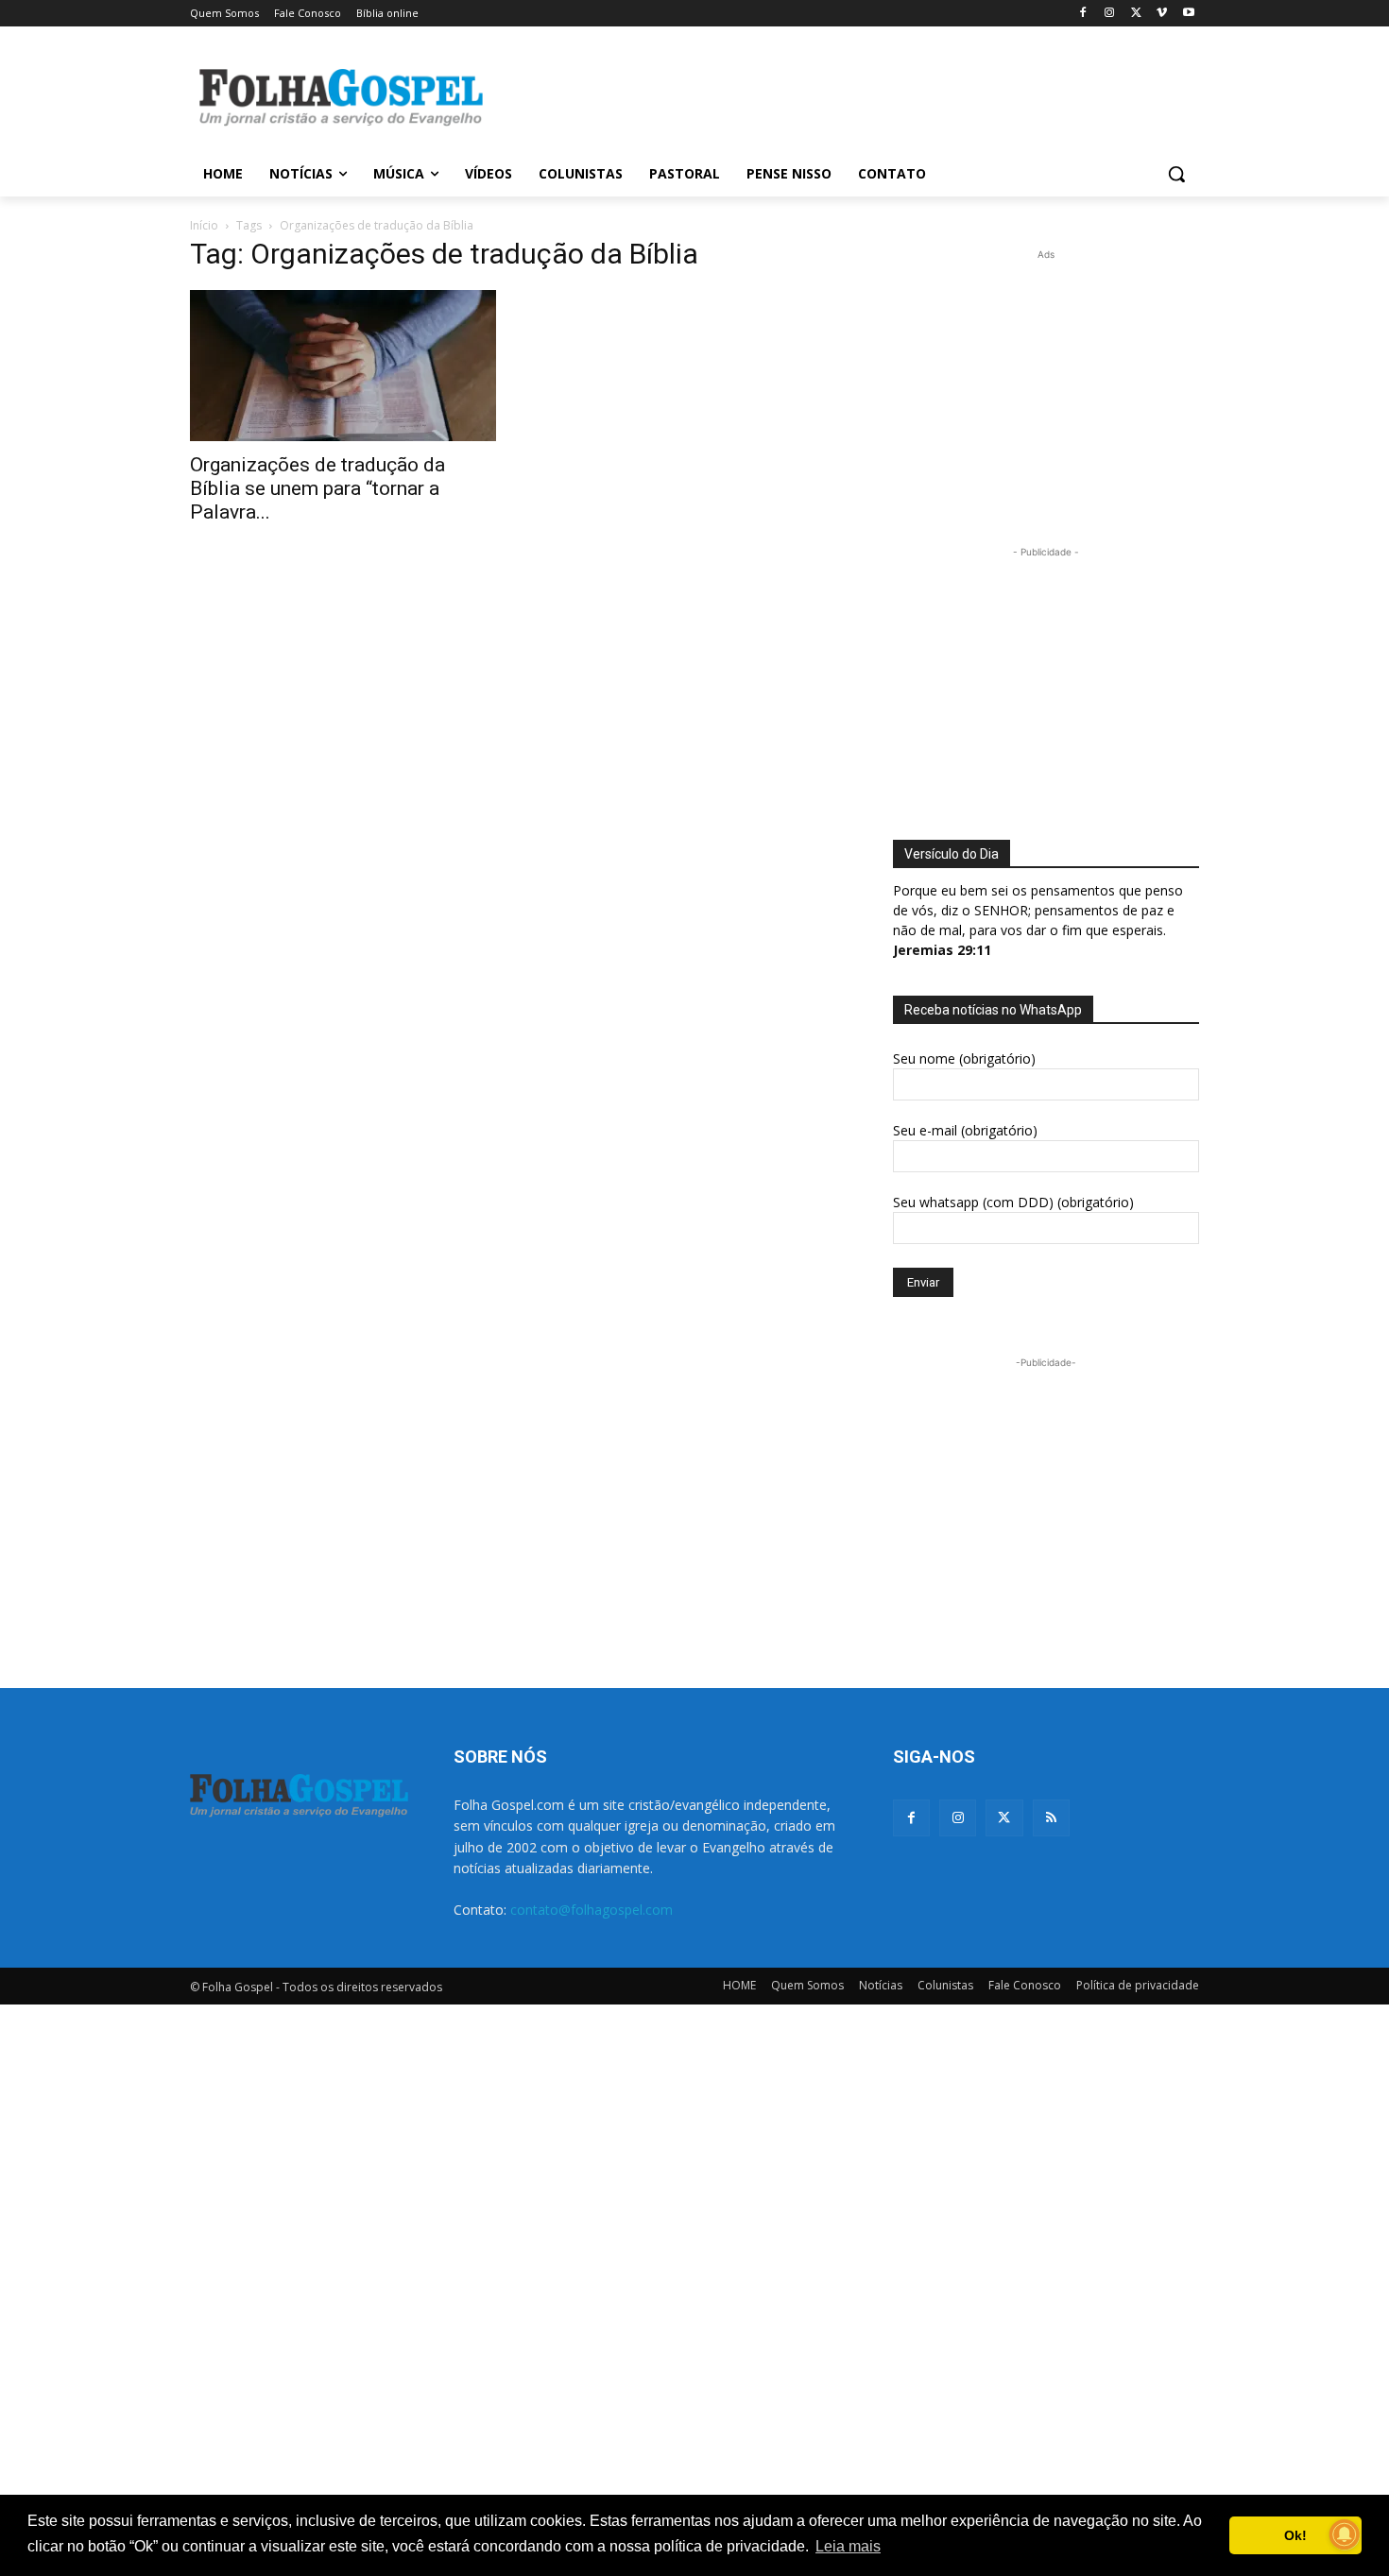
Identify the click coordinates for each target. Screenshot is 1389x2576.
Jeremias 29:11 (942, 950)
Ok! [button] (1295, 2535)
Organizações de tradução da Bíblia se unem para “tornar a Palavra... (317, 488)
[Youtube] (1188, 14)
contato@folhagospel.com (592, 1910)
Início (204, 225)
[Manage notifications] (1345, 2534)
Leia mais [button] (848, 2546)
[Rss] (1051, 1818)
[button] (1176, 174)
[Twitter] (1004, 1818)
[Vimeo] (1162, 14)
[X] (1136, 14)
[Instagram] (1110, 14)
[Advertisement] (836, 95)
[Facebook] (1083, 14)
